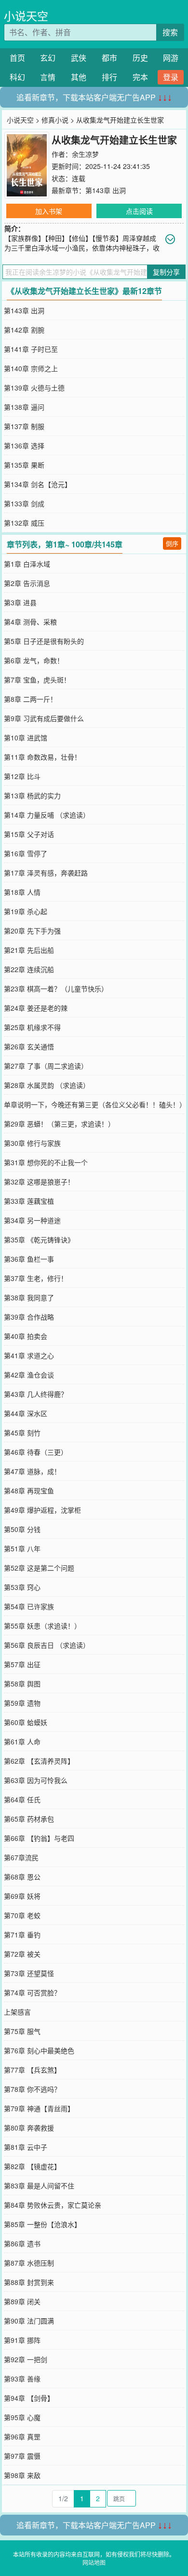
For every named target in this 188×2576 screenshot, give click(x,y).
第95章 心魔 (22, 2417)
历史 (140, 58)
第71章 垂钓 (22, 1935)
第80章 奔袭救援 (29, 2128)
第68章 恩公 (22, 1877)
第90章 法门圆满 (29, 2321)
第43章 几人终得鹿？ (36, 1394)
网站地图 (94, 2562)
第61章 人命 (22, 1741)
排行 (109, 77)
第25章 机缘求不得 (32, 1027)
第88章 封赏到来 (29, 2282)
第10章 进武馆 (26, 738)
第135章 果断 (24, 465)
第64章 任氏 (22, 1799)
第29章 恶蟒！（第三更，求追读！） (59, 1124)
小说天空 (26, 16)
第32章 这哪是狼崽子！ (39, 1182)
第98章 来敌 (22, 2475)
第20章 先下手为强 (32, 931)
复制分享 (166, 272)
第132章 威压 (24, 523)
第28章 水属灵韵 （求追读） (47, 1085)
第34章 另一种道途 (32, 1220)
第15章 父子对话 (29, 834)
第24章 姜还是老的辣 (36, 1008)
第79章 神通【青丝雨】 (39, 2108)
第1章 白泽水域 (27, 564)
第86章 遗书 (22, 2243)
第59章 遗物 (22, 1703)
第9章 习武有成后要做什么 (44, 718)
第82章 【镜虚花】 (32, 2166)
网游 (171, 58)
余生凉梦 (85, 154)
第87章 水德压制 (29, 2263)
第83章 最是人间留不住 (39, 2186)
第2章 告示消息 (27, 583)
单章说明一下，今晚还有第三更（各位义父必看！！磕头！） (95, 1104)
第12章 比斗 (22, 776)
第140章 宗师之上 (31, 368)
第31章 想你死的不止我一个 (46, 1162)
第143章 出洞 (106, 190)
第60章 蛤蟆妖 (26, 1722)
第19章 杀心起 (26, 911)
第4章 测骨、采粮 (30, 622)
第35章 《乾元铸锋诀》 (39, 1239)
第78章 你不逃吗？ (32, 2089)
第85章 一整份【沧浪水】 (42, 2224)
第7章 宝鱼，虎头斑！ (37, 680)
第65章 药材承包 (29, 1819)
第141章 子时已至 (31, 349)
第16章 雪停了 (26, 853)
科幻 (17, 77)
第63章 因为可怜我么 (36, 1780)
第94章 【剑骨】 (29, 2398)
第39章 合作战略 (29, 1317)
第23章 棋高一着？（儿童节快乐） (56, 989)
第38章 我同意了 (29, 1297)
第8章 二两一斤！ (30, 699)
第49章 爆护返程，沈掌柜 (42, 1510)
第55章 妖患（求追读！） (42, 1626)
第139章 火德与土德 (34, 388)
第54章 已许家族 (29, 1606)
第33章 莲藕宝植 (29, 1201)
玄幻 (48, 58)
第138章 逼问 (24, 407)
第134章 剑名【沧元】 (38, 484)
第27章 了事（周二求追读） (46, 1066)
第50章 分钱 (22, 1529)
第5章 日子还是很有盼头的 (44, 641)
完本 (140, 77)
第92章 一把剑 (26, 2359)
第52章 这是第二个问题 (39, 1568)
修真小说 (55, 120)
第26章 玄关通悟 (29, 1046)
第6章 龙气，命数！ (34, 660)
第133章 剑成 (24, 503)
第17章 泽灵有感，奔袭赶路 (46, 873)
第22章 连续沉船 (29, 969)
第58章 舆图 (22, 1684)
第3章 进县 (20, 602)
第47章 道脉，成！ (32, 1471)
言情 (48, 77)
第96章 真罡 (22, 2437)
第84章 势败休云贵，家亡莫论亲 (53, 2205)
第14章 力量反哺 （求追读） (47, 815)
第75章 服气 (22, 2031)
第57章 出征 (22, 1664)
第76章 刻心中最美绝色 (39, 2050)
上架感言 (17, 2012)
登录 (171, 77)
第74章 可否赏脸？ (32, 1992)
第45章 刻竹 (22, 1433)
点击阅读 (139, 211)
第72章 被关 (22, 1954)
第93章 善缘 (22, 2379)
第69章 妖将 (22, 1896)
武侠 (79, 58)
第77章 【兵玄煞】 (32, 2070)
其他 (79, 77)
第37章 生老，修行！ (36, 1278)
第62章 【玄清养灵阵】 (39, 1761)
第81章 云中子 (26, 2147)
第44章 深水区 (26, 1413)
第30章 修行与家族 (32, 1143)
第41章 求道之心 (29, 1355)
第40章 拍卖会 (26, 1336)
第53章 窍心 (22, 1587)
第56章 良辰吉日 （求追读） (47, 1645)
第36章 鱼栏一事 (29, 1259)
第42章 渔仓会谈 (29, 1375)
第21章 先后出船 (29, 950)
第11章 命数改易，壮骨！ (42, 757)
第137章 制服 (24, 426)
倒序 (172, 543)
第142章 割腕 (24, 330)
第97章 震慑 (22, 2456)
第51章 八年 (22, 1548)
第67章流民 (21, 1857)
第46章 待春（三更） (36, 1452)
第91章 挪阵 (22, 2340)
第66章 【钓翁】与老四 (39, 1838)
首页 (17, 58)
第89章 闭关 (22, 2301)
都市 (109, 58)
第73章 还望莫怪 (29, 1973)
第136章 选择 (24, 446)
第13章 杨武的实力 (32, 795)
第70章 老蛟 (22, 1915)
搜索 (170, 32)
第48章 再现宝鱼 (29, 1490)
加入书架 (49, 211)
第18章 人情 (22, 892)
